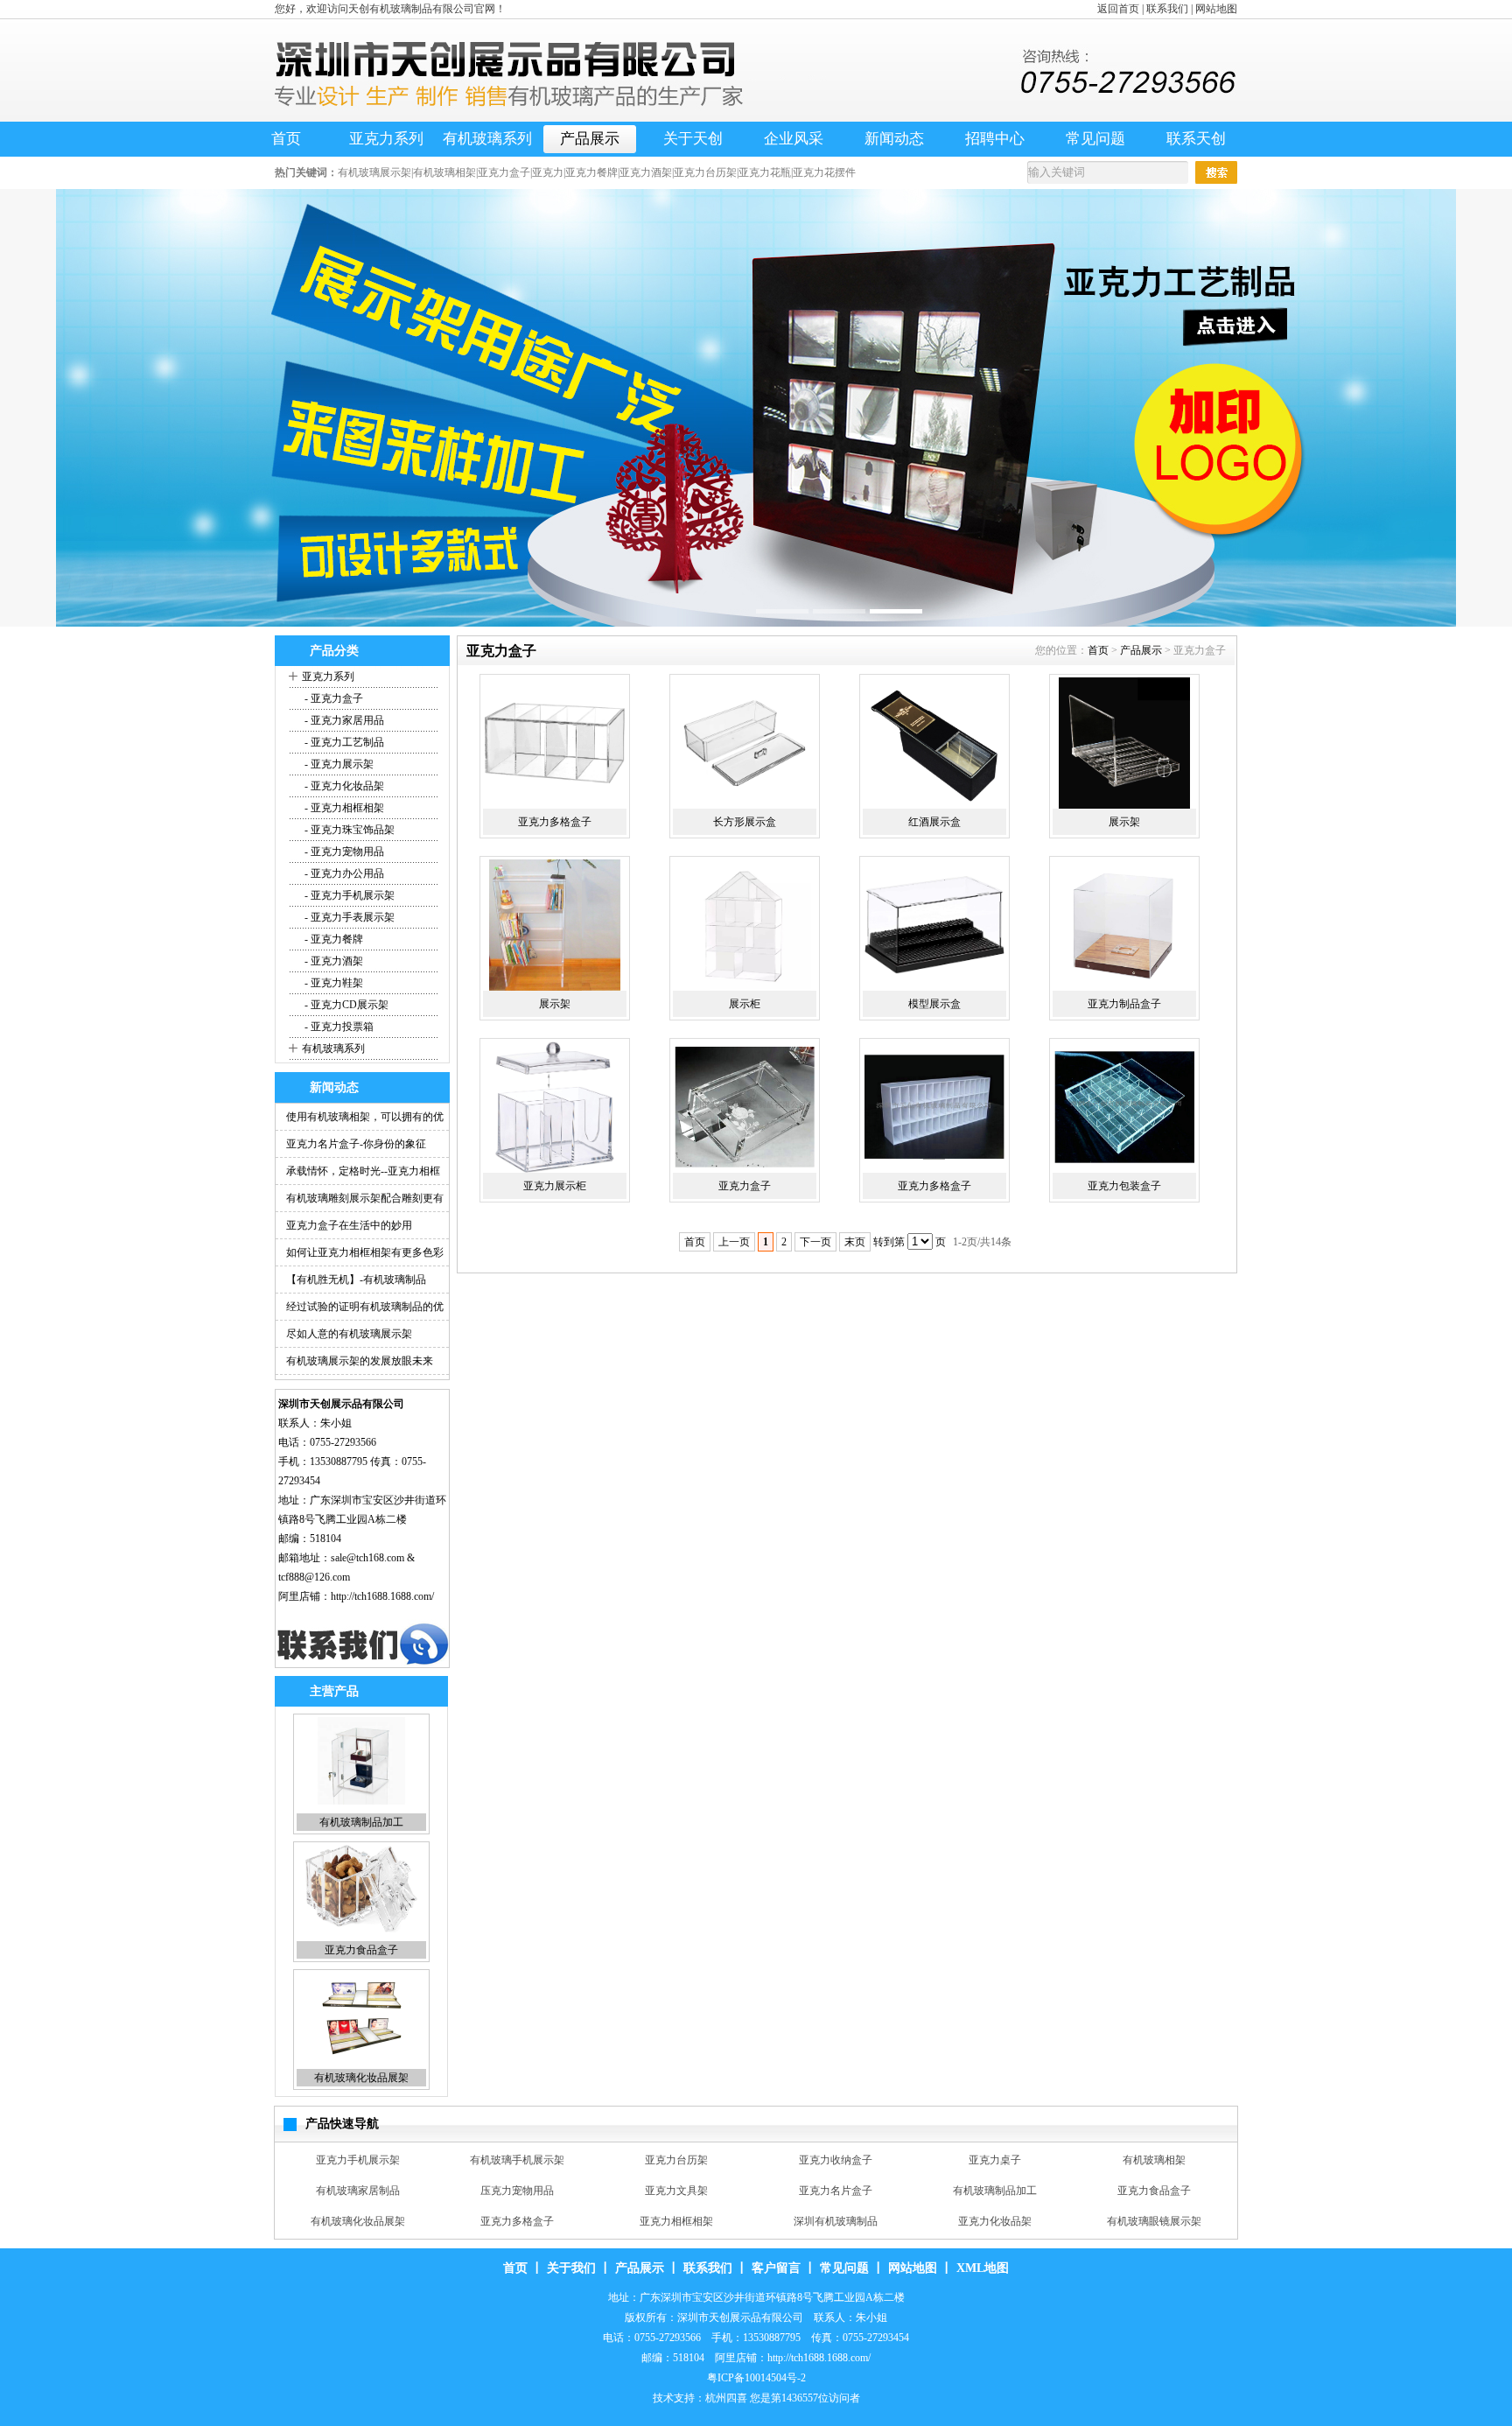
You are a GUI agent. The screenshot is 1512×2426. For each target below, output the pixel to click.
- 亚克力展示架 (338, 764)
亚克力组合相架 (517, 2221)
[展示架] (1124, 743)
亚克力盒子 (745, 1186)
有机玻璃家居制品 (517, 2160)
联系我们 (1167, 9)
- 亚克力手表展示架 (348, 917)
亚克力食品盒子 (361, 1822)
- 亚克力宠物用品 (343, 852)
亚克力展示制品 (1154, 2221)
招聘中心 (995, 139)
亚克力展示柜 (555, 1186)
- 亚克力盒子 (332, 698)
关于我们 (571, 2268)
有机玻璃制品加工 (1154, 2160)
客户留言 (776, 2268)
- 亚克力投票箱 (338, 1027)
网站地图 (1216, 9)
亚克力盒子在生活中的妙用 (349, 1225)
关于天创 (693, 139)
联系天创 (1196, 139)
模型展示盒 (934, 1004)
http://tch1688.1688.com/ (382, 1596)
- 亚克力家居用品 (343, 720)
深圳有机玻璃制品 (995, 2191)
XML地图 (983, 2268)
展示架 (1124, 822)
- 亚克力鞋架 (332, 983)
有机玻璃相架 (358, 2160)
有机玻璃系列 (487, 139)
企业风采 (794, 139)
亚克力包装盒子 (1124, 1186)
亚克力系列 (386, 139)
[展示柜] (745, 925)
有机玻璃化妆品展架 (361, 1950)
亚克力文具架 (836, 2160)
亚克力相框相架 (836, 2191)
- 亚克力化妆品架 (343, 786)
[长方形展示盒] (745, 743)
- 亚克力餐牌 (332, 939)
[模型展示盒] (934, 925)
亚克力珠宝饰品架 (995, 2221)
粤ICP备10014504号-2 (756, 2378)
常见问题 (1095, 139)
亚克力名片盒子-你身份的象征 (356, 1144)
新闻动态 (894, 139)
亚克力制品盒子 (1124, 1004)
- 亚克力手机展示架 (348, 895)
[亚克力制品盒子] (1124, 925)
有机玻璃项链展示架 (836, 2221)
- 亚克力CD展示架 (345, 1005)
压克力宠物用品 (676, 2160)
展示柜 (745, 1004)
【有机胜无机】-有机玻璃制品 (356, 1280)
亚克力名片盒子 (995, 2160)
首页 (286, 139)
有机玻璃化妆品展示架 (676, 2221)
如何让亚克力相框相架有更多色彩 (365, 1252)
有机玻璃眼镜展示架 (358, 2221)
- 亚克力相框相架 (343, 808)
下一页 (815, 1242)
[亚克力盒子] (745, 1107)
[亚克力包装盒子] (1124, 1107)
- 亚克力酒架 (332, 961)
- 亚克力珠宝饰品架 (348, 830)
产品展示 (590, 139)
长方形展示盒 (745, 822)
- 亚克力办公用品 (343, 873)
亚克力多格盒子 (361, 2078)
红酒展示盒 (934, 822)
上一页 (734, 1242)
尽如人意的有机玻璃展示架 (349, 1334)
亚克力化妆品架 (1154, 2191)
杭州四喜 (726, 2398)
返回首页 (1118, 9)
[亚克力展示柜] (555, 1107)
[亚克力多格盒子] (555, 743)
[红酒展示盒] (934, 743)
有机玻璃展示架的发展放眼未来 (360, 1361)
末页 (855, 1242)
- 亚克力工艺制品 (343, 742)
